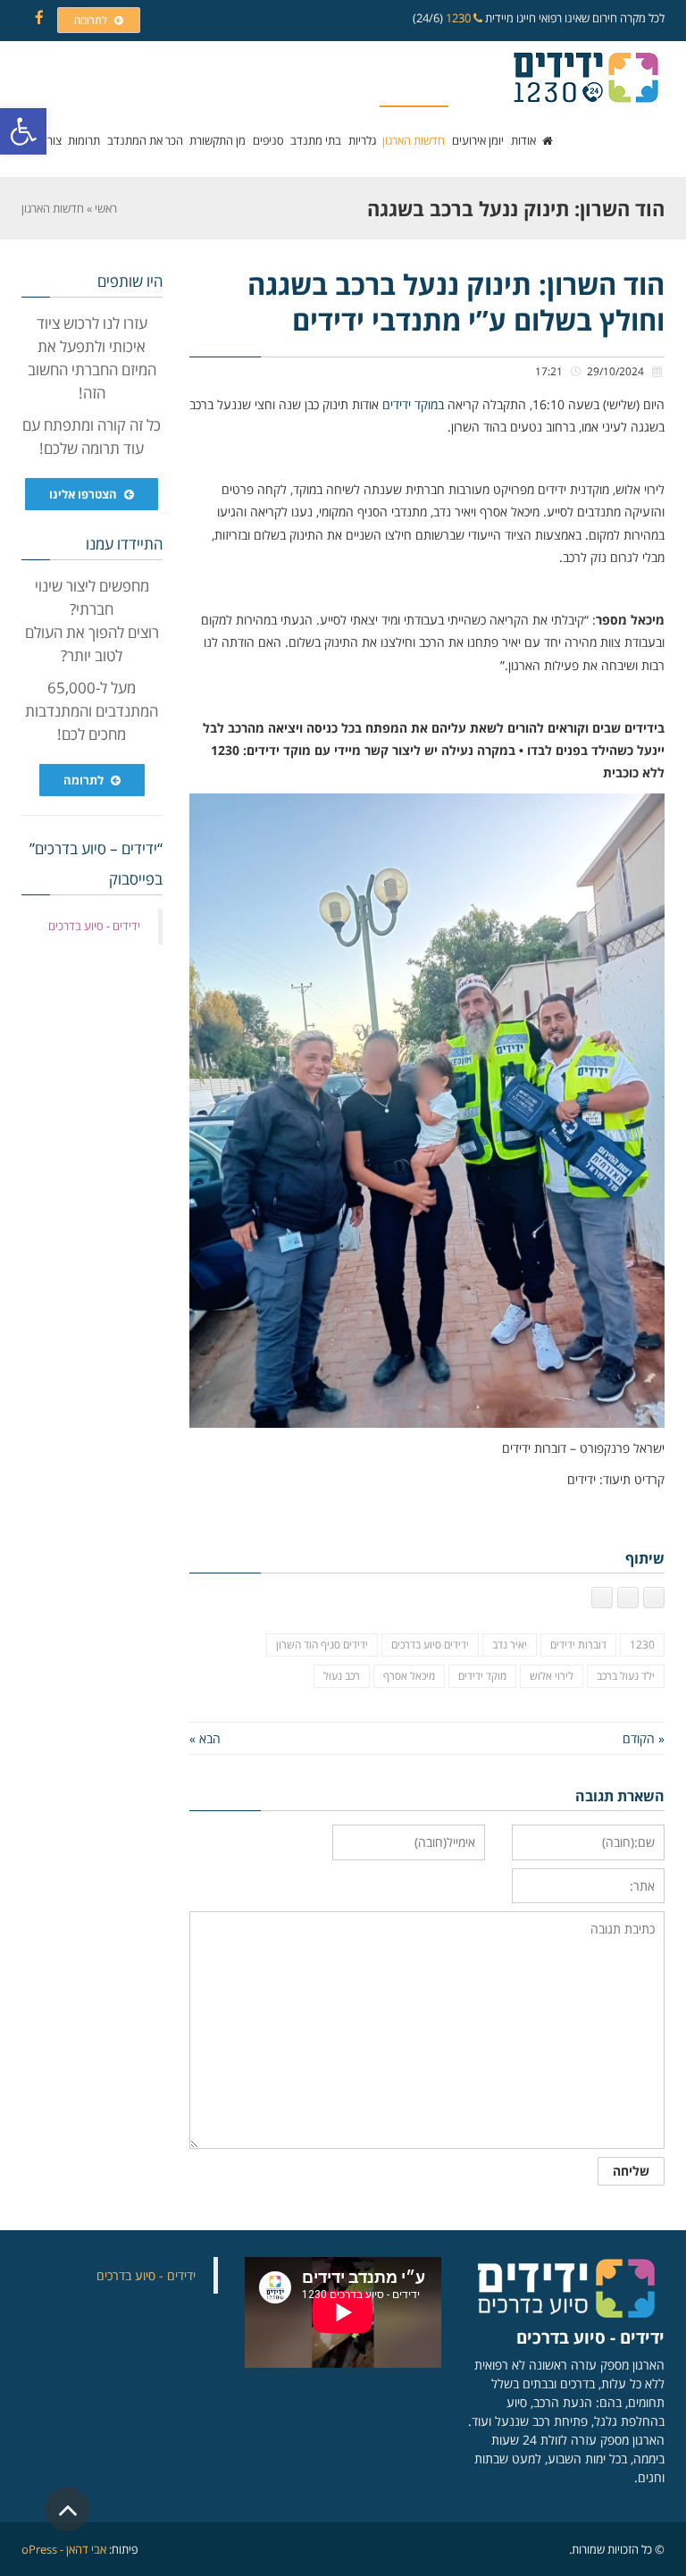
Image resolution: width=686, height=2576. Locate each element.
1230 (460, 18)
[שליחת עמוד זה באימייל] (602, 1598)
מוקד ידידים (482, 1676)
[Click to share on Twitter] (628, 1598)
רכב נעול (342, 1676)
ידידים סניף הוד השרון (322, 1645)
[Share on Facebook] (654, 1598)
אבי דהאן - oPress (64, 2549)
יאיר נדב (510, 1645)
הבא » (205, 1738)
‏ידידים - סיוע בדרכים (94, 926)
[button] (23, 131)
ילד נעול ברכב (626, 1676)
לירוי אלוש (552, 1676)
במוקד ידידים (413, 404)
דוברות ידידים (578, 1645)
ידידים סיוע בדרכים (430, 1645)
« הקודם (644, 1738)
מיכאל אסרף (409, 1676)
